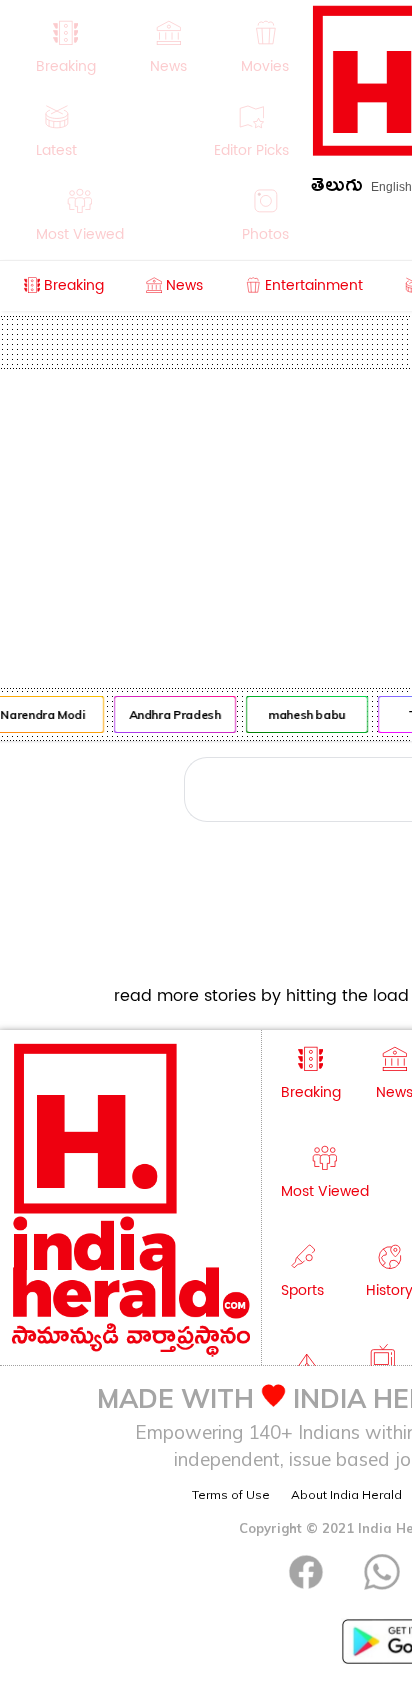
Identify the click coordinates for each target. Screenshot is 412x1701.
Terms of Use (231, 1494)
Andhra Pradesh (173, 714)
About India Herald (346, 1494)
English (391, 187)
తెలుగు (337, 188)
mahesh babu (304, 714)
